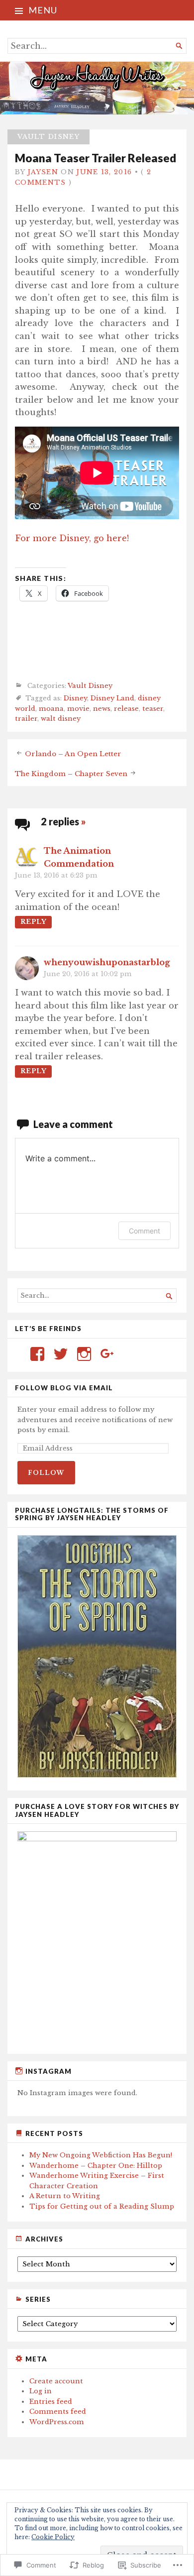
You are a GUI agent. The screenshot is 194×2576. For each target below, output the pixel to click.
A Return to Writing (65, 2196)
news (102, 709)
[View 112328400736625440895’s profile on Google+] (107, 1354)
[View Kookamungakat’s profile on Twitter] (61, 1354)
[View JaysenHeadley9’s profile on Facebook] (37, 1354)
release (126, 709)
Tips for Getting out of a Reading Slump (102, 2206)
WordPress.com (57, 2422)
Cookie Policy (53, 2537)
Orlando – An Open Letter (73, 753)
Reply (33, 922)
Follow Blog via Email (64, 1388)
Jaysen (43, 172)
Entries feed (51, 2402)
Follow (46, 1473)
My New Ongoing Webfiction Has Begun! (101, 2155)
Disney (75, 698)
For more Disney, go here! (72, 538)
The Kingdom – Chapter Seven (71, 773)
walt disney (61, 719)
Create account (56, 2381)
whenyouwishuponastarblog (107, 962)
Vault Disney (48, 137)
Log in (41, 2391)
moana (51, 709)
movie (78, 709)
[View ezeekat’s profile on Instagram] (84, 1354)
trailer (26, 719)
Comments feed (58, 2411)
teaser (153, 709)
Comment (145, 1231)
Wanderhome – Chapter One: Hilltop (96, 2166)
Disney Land (112, 698)
